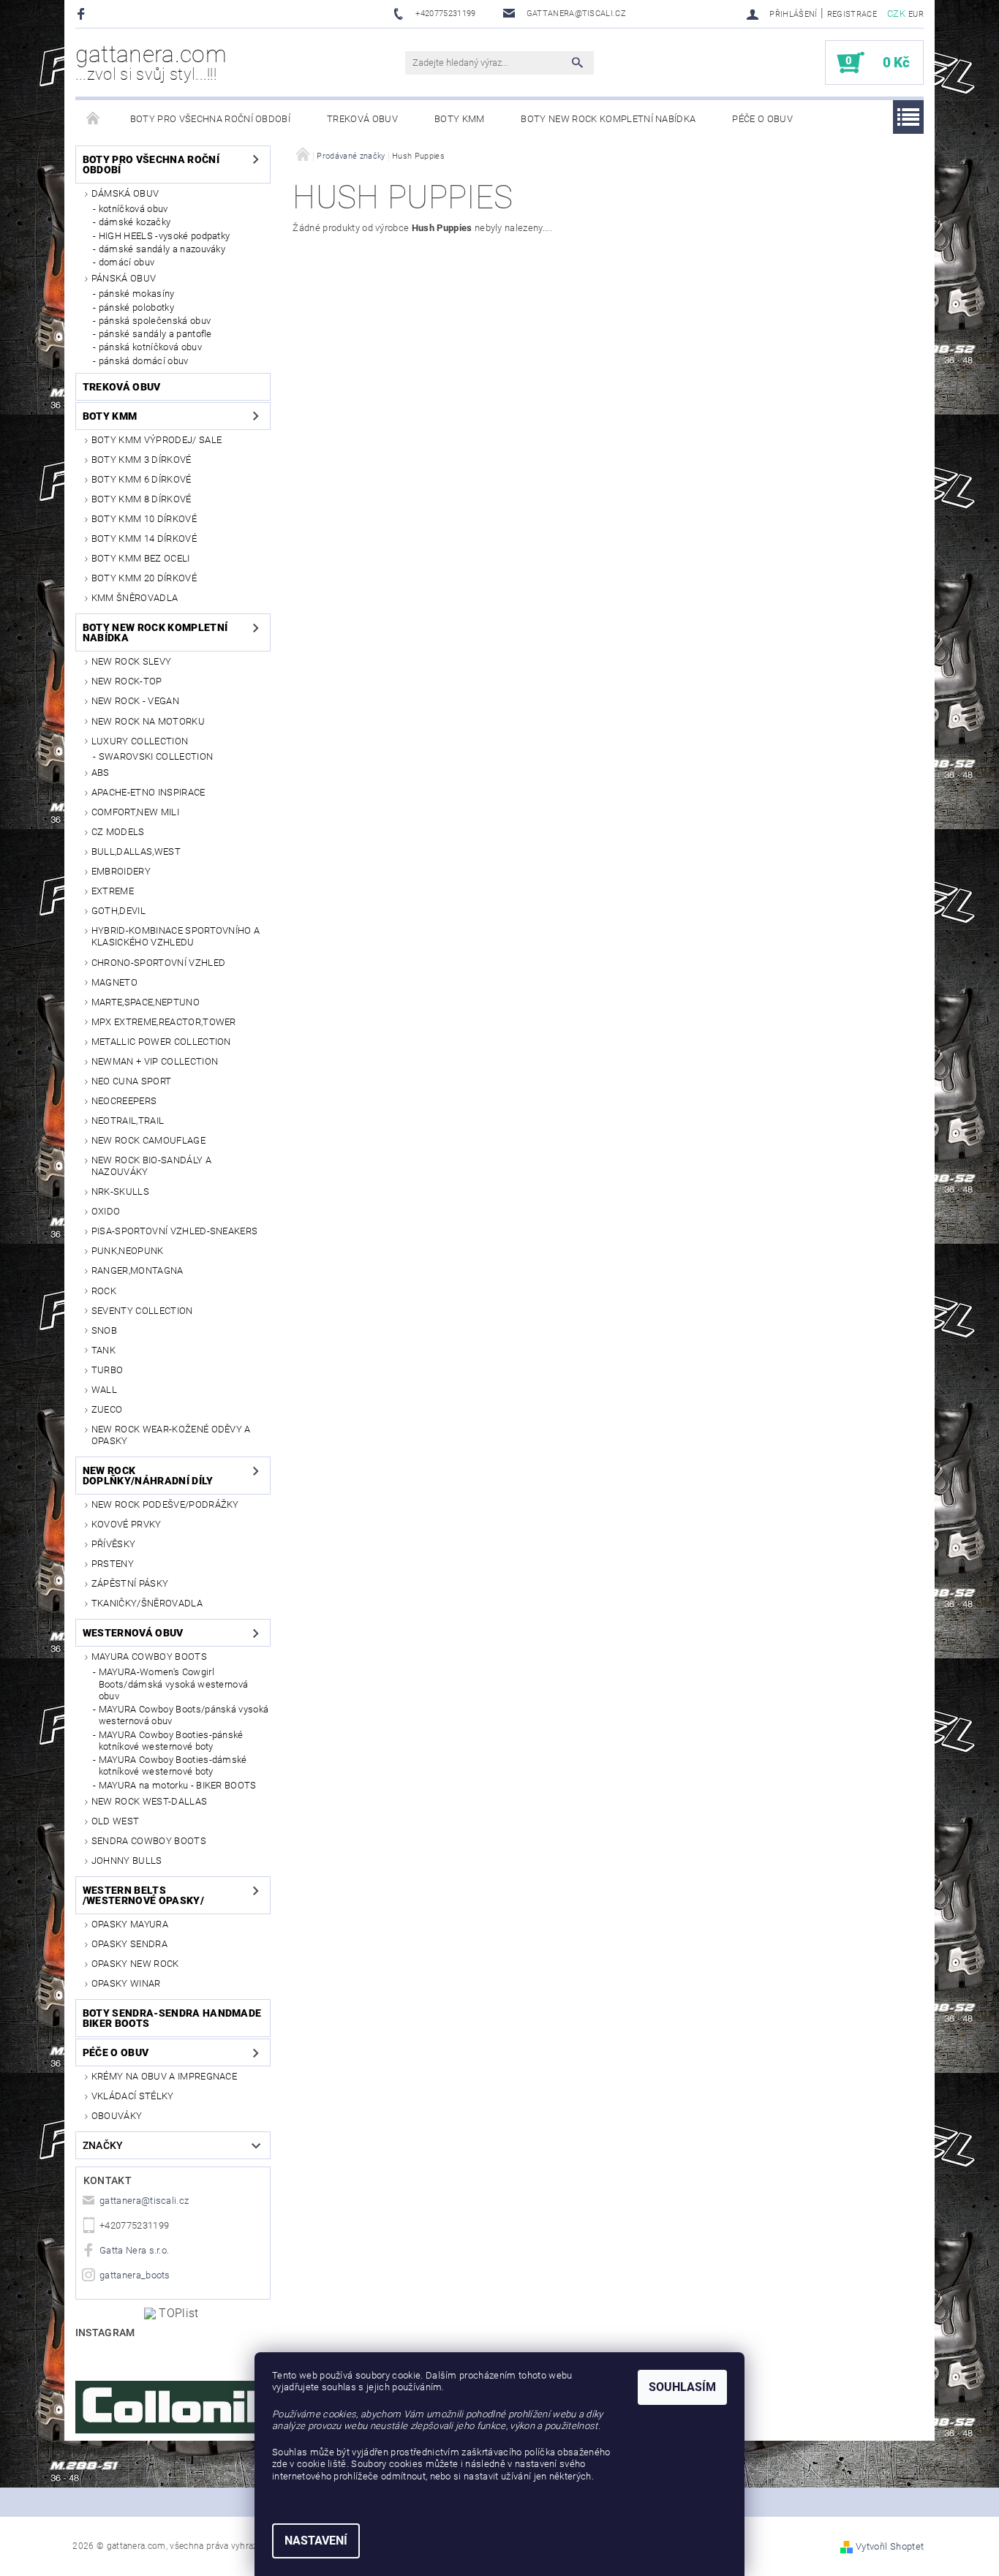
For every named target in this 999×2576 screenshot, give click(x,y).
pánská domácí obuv (144, 361)
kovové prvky (127, 1524)
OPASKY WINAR (126, 1983)
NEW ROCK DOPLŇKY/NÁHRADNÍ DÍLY (148, 1476)
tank (103, 1350)
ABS (101, 773)
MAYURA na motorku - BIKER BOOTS (178, 1785)
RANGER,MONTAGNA (137, 1270)
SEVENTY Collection (142, 1311)
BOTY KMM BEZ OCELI (141, 558)
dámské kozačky (135, 222)
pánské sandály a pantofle (155, 334)
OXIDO (106, 1211)
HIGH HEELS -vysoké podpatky (165, 236)
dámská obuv (125, 193)
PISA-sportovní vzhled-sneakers (175, 1231)
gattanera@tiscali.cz (144, 2201)
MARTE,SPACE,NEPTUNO (146, 1002)
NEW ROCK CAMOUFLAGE (148, 1140)
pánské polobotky (136, 307)
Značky (103, 2145)
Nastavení (316, 2541)
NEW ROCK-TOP (127, 681)
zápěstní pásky (130, 1583)
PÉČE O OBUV (762, 119)
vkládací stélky (133, 2096)
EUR (916, 14)
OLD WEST (116, 1821)
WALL (104, 1390)
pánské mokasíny (137, 294)
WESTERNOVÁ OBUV (133, 1633)
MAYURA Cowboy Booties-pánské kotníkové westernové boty (171, 1741)
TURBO (108, 1370)
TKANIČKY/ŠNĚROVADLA (147, 1603)
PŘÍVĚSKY (114, 1544)
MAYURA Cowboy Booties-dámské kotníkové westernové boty (173, 1765)
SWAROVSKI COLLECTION (156, 756)
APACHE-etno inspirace (148, 792)
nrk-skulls (120, 1191)
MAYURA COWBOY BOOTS (149, 1657)
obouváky (117, 2116)
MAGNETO (114, 982)
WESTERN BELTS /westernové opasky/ (143, 1895)
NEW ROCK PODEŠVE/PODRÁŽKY (165, 1504)
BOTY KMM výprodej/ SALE (157, 440)
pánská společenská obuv (155, 321)
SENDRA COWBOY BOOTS (149, 1841)
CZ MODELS (118, 832)
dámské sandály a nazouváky (162, 249)
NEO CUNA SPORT (131, 1081)
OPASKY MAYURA (130, 1924)
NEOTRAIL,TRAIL (128, 1121)
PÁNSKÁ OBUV (124, 278)
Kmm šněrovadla (135, 598)
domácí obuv (127, 262)
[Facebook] (83, 14)
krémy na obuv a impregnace (164, 2076)
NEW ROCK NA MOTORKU (148, 721)
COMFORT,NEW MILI (135, 812)
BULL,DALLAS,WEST (136, 851)
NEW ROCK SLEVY (131, 661)
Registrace (852, 14)
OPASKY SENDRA (129, 1944)
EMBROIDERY (121, 871)
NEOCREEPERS (124, 1101)
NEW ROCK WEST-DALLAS (149, 1801)
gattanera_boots (135, 2275)
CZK (896, 14)
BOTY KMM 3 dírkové (142, 460)
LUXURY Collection (140, 741)
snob (104, 1330)
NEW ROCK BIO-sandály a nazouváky (151, 1166)
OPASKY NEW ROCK (135, 1964)
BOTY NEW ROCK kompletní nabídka (608, 119)
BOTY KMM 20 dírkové (144, 578)
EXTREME (113, 891)
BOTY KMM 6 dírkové (142, 479)
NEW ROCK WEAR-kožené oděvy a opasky (171, 1435)
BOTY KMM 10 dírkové (144, 519)
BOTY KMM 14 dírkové (144, 539)
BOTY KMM (460, 119)
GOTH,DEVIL (118, 911)
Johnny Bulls (127, 1861)
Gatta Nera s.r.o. (134, 2250)
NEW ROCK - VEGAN (135, 701)
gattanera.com (151, 62)
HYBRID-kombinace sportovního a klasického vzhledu (176, 936)
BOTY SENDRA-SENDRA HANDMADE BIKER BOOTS (172, 2018)
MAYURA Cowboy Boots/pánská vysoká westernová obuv (184, 1715)
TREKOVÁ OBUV (362, 119)
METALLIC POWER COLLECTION (161, 1042)
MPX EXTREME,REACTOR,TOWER (164, 1022)
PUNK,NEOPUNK (128, 1251)
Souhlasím (682, 2387)
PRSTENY (113, 1564)
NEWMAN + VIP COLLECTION (155, 1061)
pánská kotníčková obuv (150, 347)
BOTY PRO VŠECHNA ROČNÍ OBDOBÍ (210, 119)
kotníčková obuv (133, 209)
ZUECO (107, 1409)
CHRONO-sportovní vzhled (158, 963)
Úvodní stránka (94, 119)
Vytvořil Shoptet (890, 2546)
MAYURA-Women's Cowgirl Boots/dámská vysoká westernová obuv (174, 1684)
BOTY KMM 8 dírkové (142, 499)
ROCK (104, 1291)
